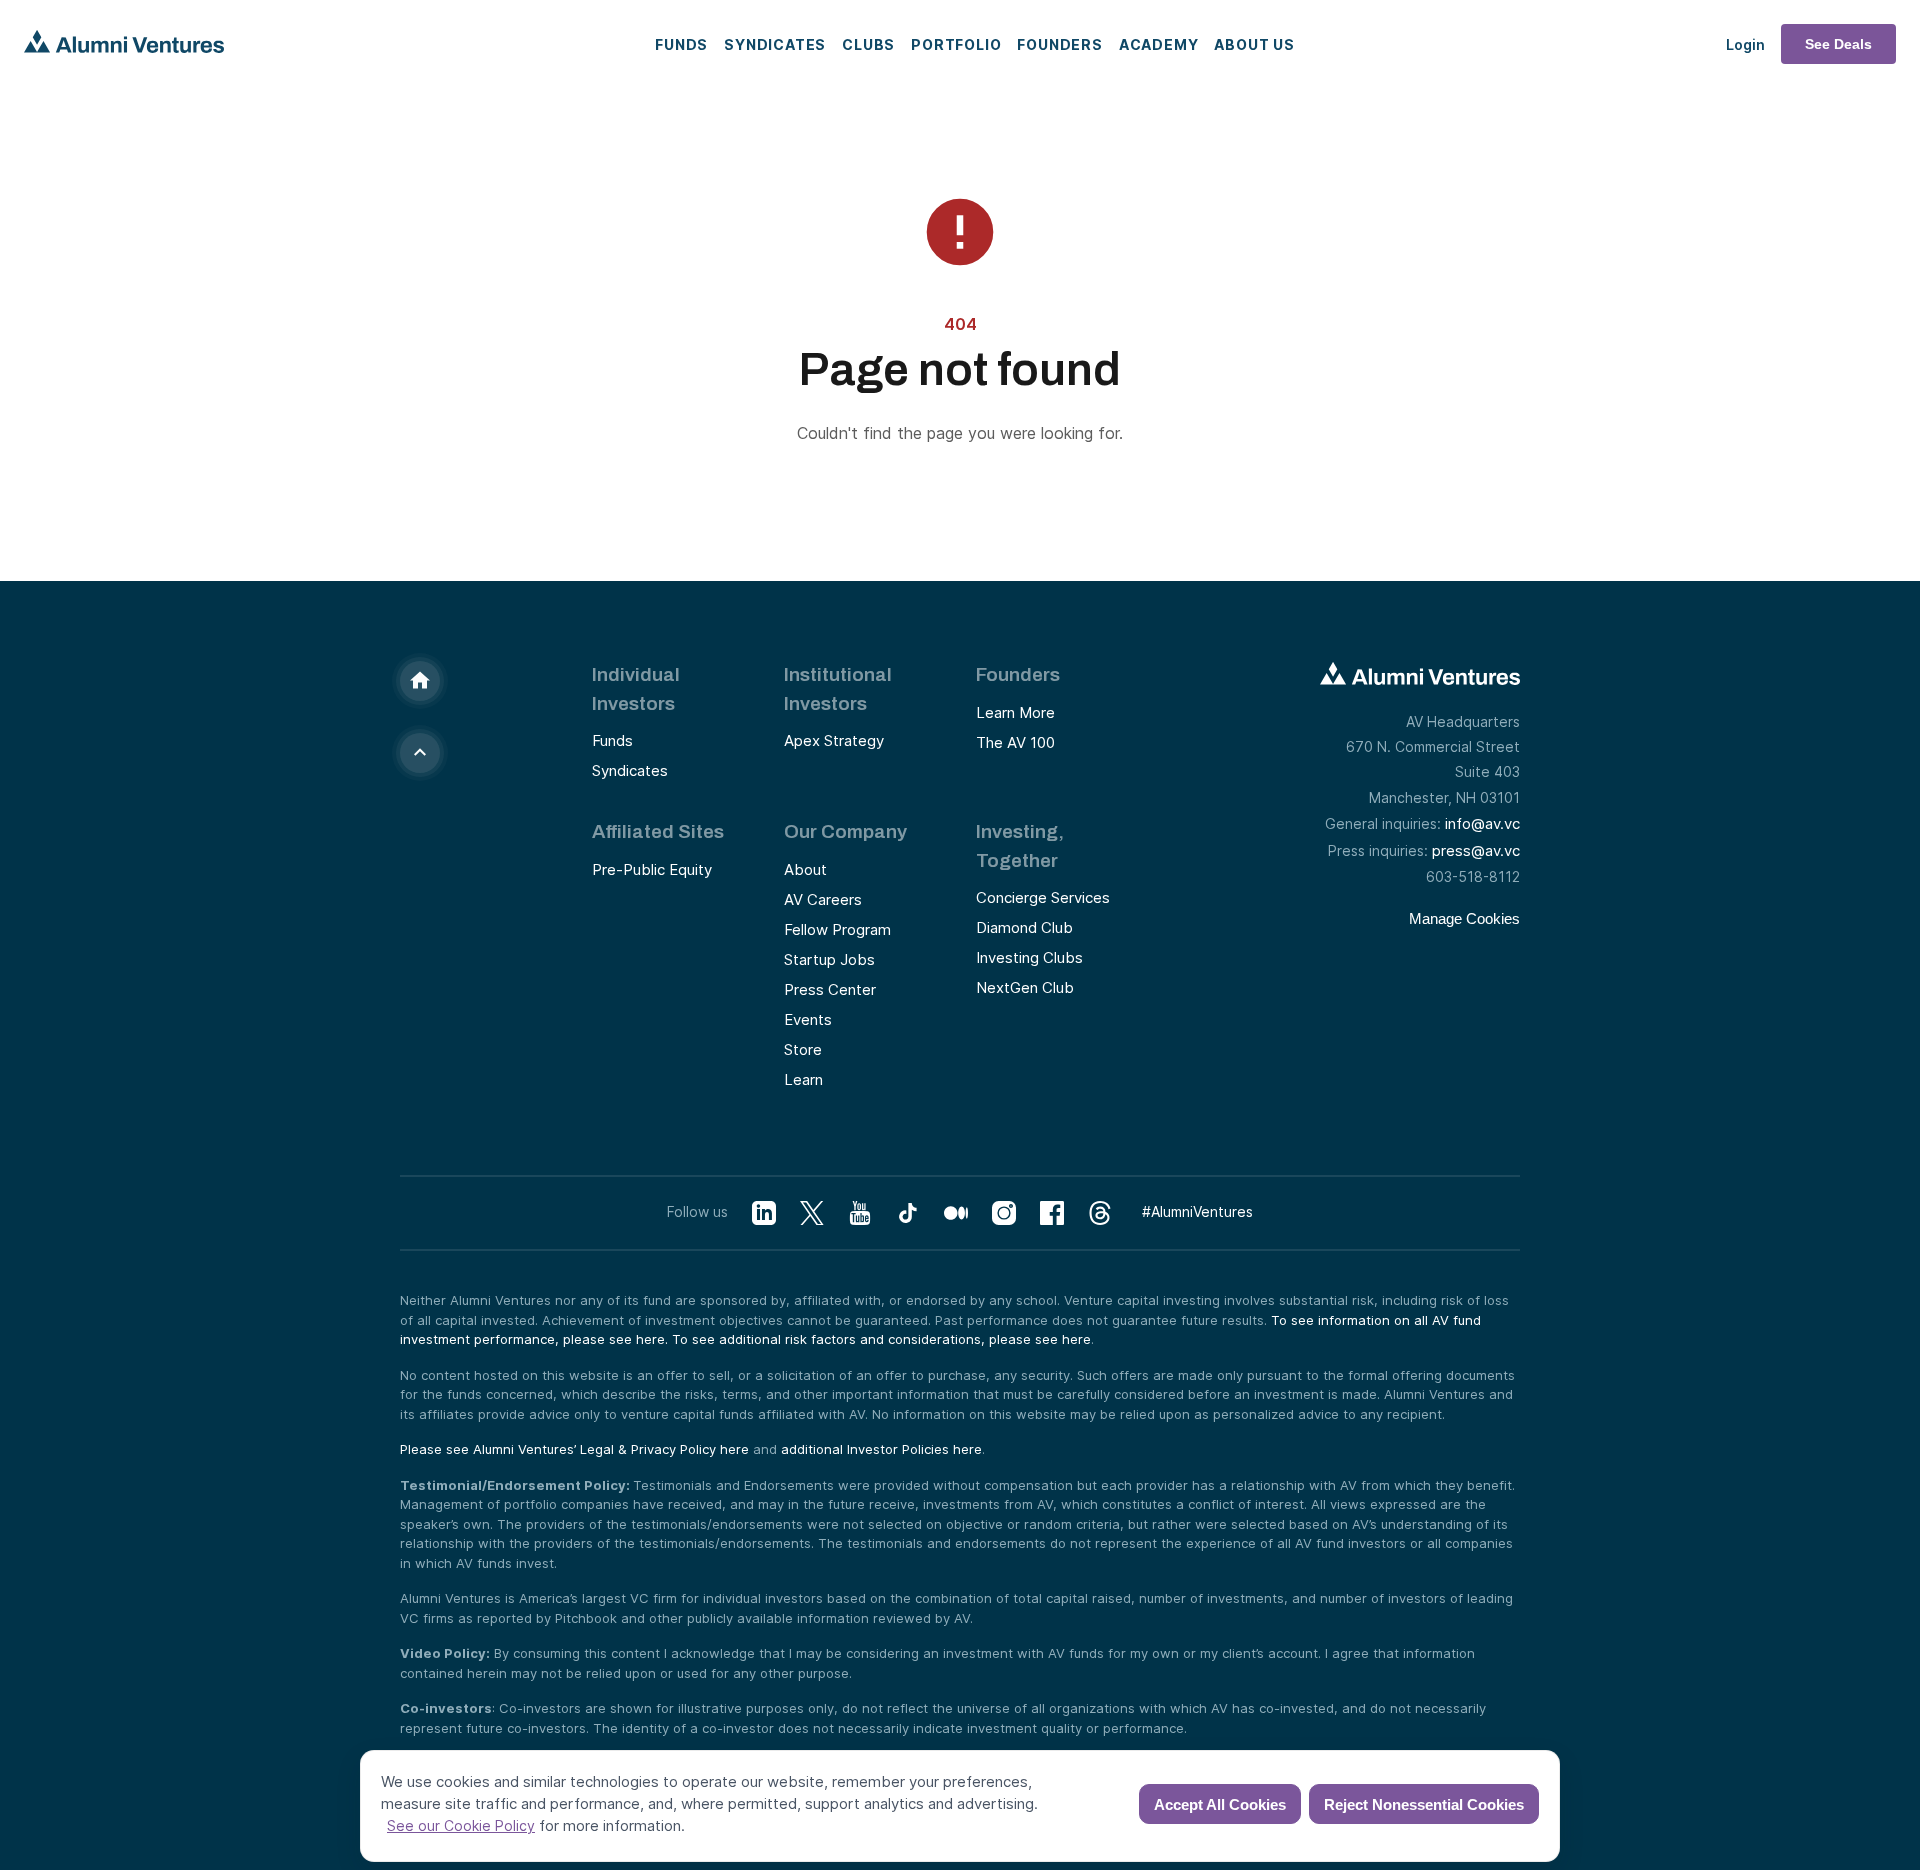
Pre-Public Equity (652, 869)
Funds (681, 44)
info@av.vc (1482, 823)
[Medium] (956, 1213)
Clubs (868, 44)
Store (803, 1049)
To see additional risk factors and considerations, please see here (881, 1339)
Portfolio (956, 44)
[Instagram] (1004, 1213)
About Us (1254, 44)
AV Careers (823, 899)
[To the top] (420, 753)
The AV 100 (1015, 742)
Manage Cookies (1464, 918)
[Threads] (1100, 1213)
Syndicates (775, 44)
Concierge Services (1043, 897)
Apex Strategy (834, 740)
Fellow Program (837, 929)
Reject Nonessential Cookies (1424, 1804)
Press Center (830, 989)
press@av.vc (1476, 850)
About (805, 869)
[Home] (420, 681)
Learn (803, 1079)
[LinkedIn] (764, 1213)
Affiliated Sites (658, 831)
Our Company (845, 831)
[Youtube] (860, 1213)
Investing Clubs (1029, 957)
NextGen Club (1025, 987)
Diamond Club (1024, 927)
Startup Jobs (829, 959)
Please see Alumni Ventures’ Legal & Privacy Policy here (574, 1449)
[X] (812, 1213)
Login (1745, 44)
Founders (1059, 44)
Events (808, 1019)
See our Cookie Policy (461, 1825)
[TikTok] (908, 1213)
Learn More (1015, 712)
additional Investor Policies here (881, 1449)
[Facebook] (1052, 1213)
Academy (1159, 44)
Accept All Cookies (1220, 1804)
